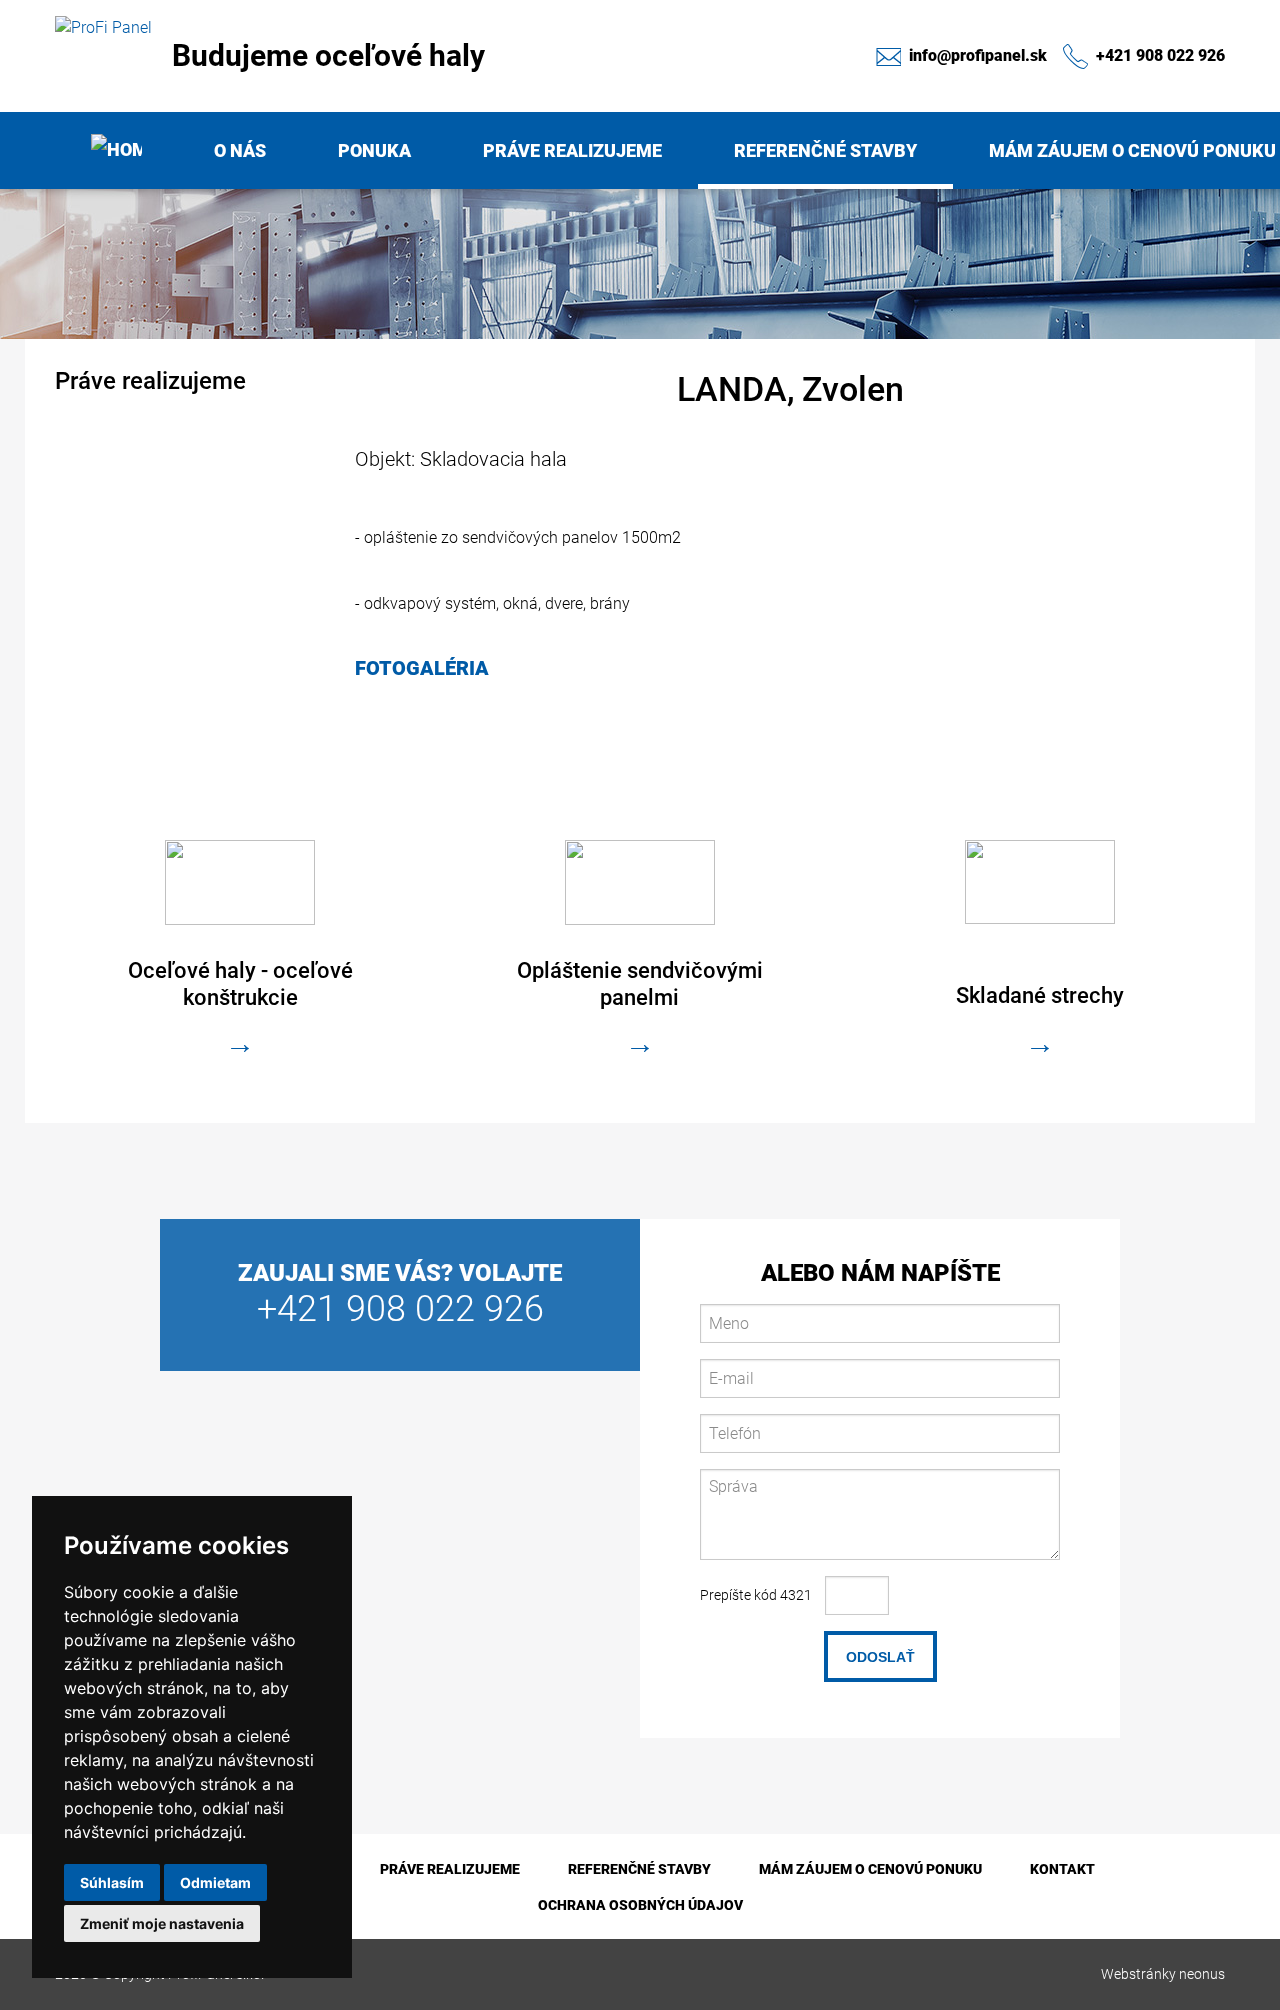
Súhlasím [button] (112, 1882)
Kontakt (1062, 1869)
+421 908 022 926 (1158, 54)
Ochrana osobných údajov (640, 1905)
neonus (1202, 1974)
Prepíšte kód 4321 (756, 1595)
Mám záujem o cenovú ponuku (870, 1869)
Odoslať (880, 1657)
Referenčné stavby (825, 150)
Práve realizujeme (572, 150)
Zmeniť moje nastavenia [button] (162, 1923)
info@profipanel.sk (976, 54)
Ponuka (374, 150)
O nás (240, 150)
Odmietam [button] (215, 1882)
